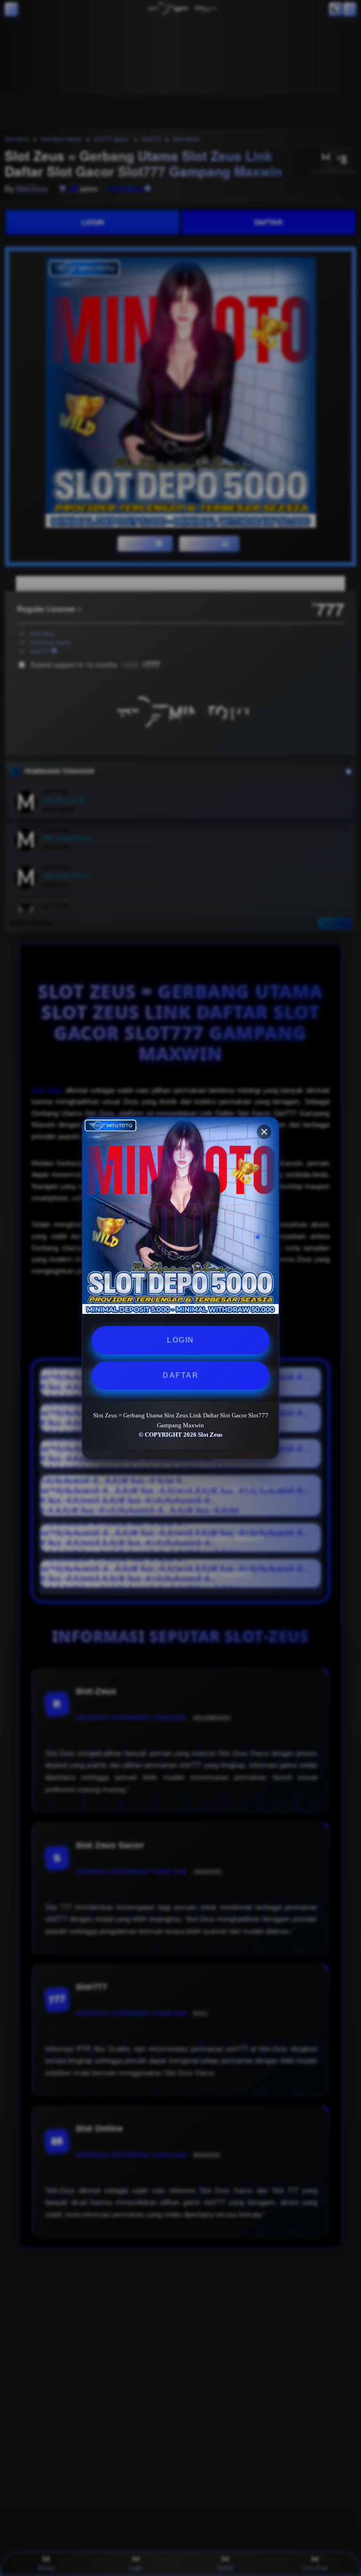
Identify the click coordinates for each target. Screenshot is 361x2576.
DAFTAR (180, 1375)
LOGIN (180, 1340)
